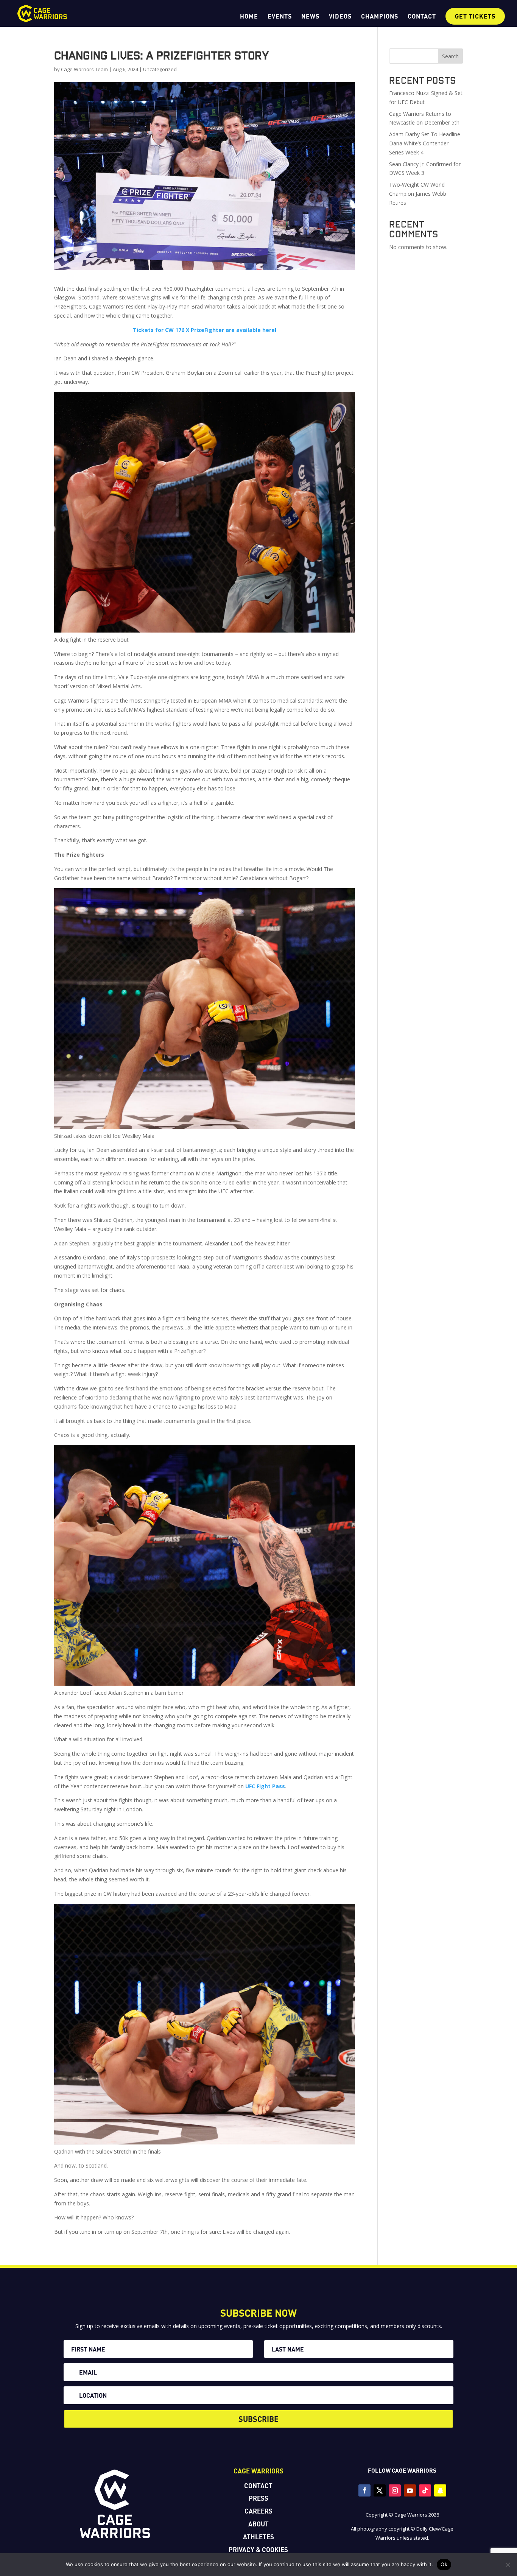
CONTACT (422, 17)
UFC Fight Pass (265, 1786)
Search (450, 56)
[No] (508, 2565)
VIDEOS (340, 17)
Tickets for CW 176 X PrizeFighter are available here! (205, 330)
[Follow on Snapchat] (440, 2490)
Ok (444, 2564)
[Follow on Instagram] (395, 2490)
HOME (249, 17)
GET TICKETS (475, 16)
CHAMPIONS (380, 17)
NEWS (310, 17)
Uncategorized (160, 69)
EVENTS (280, 17)
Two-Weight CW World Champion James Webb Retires (418, 194)
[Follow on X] (380, 2490)
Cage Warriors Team (84, 69)
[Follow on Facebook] (364, 2490)
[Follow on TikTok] (425, 2490)
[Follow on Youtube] (410, 2490)
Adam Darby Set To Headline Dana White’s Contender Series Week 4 (425, 143)
